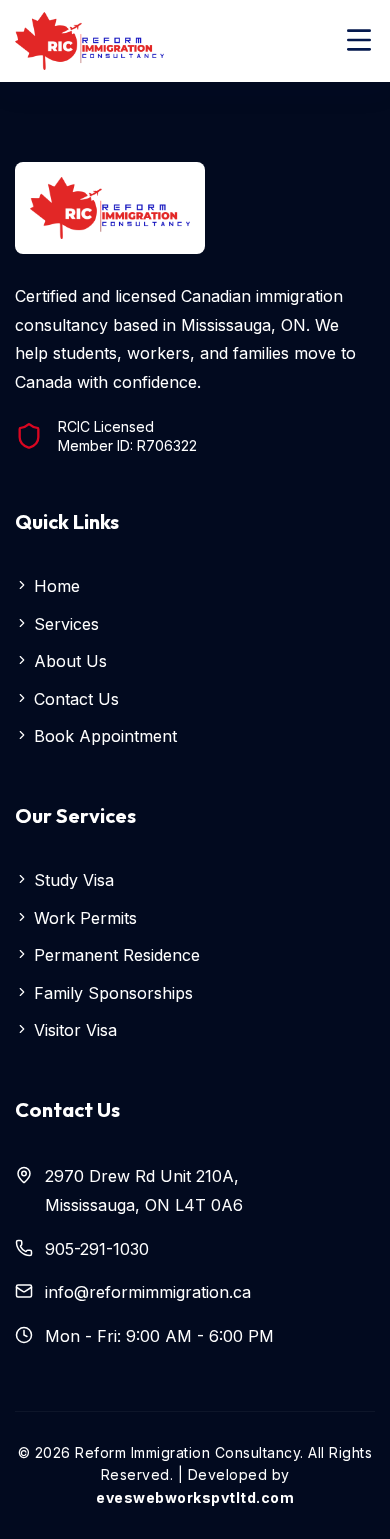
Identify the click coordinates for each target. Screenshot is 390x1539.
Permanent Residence (114, 955)
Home (54, 586)
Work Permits (83, 918)
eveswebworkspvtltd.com (195, 1497)
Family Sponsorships (111, 993)
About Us (68, 661)
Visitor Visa (73, 1030)
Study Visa (71, 880)
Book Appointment (103, 736)
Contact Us (74, 699)
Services (64, 624)
